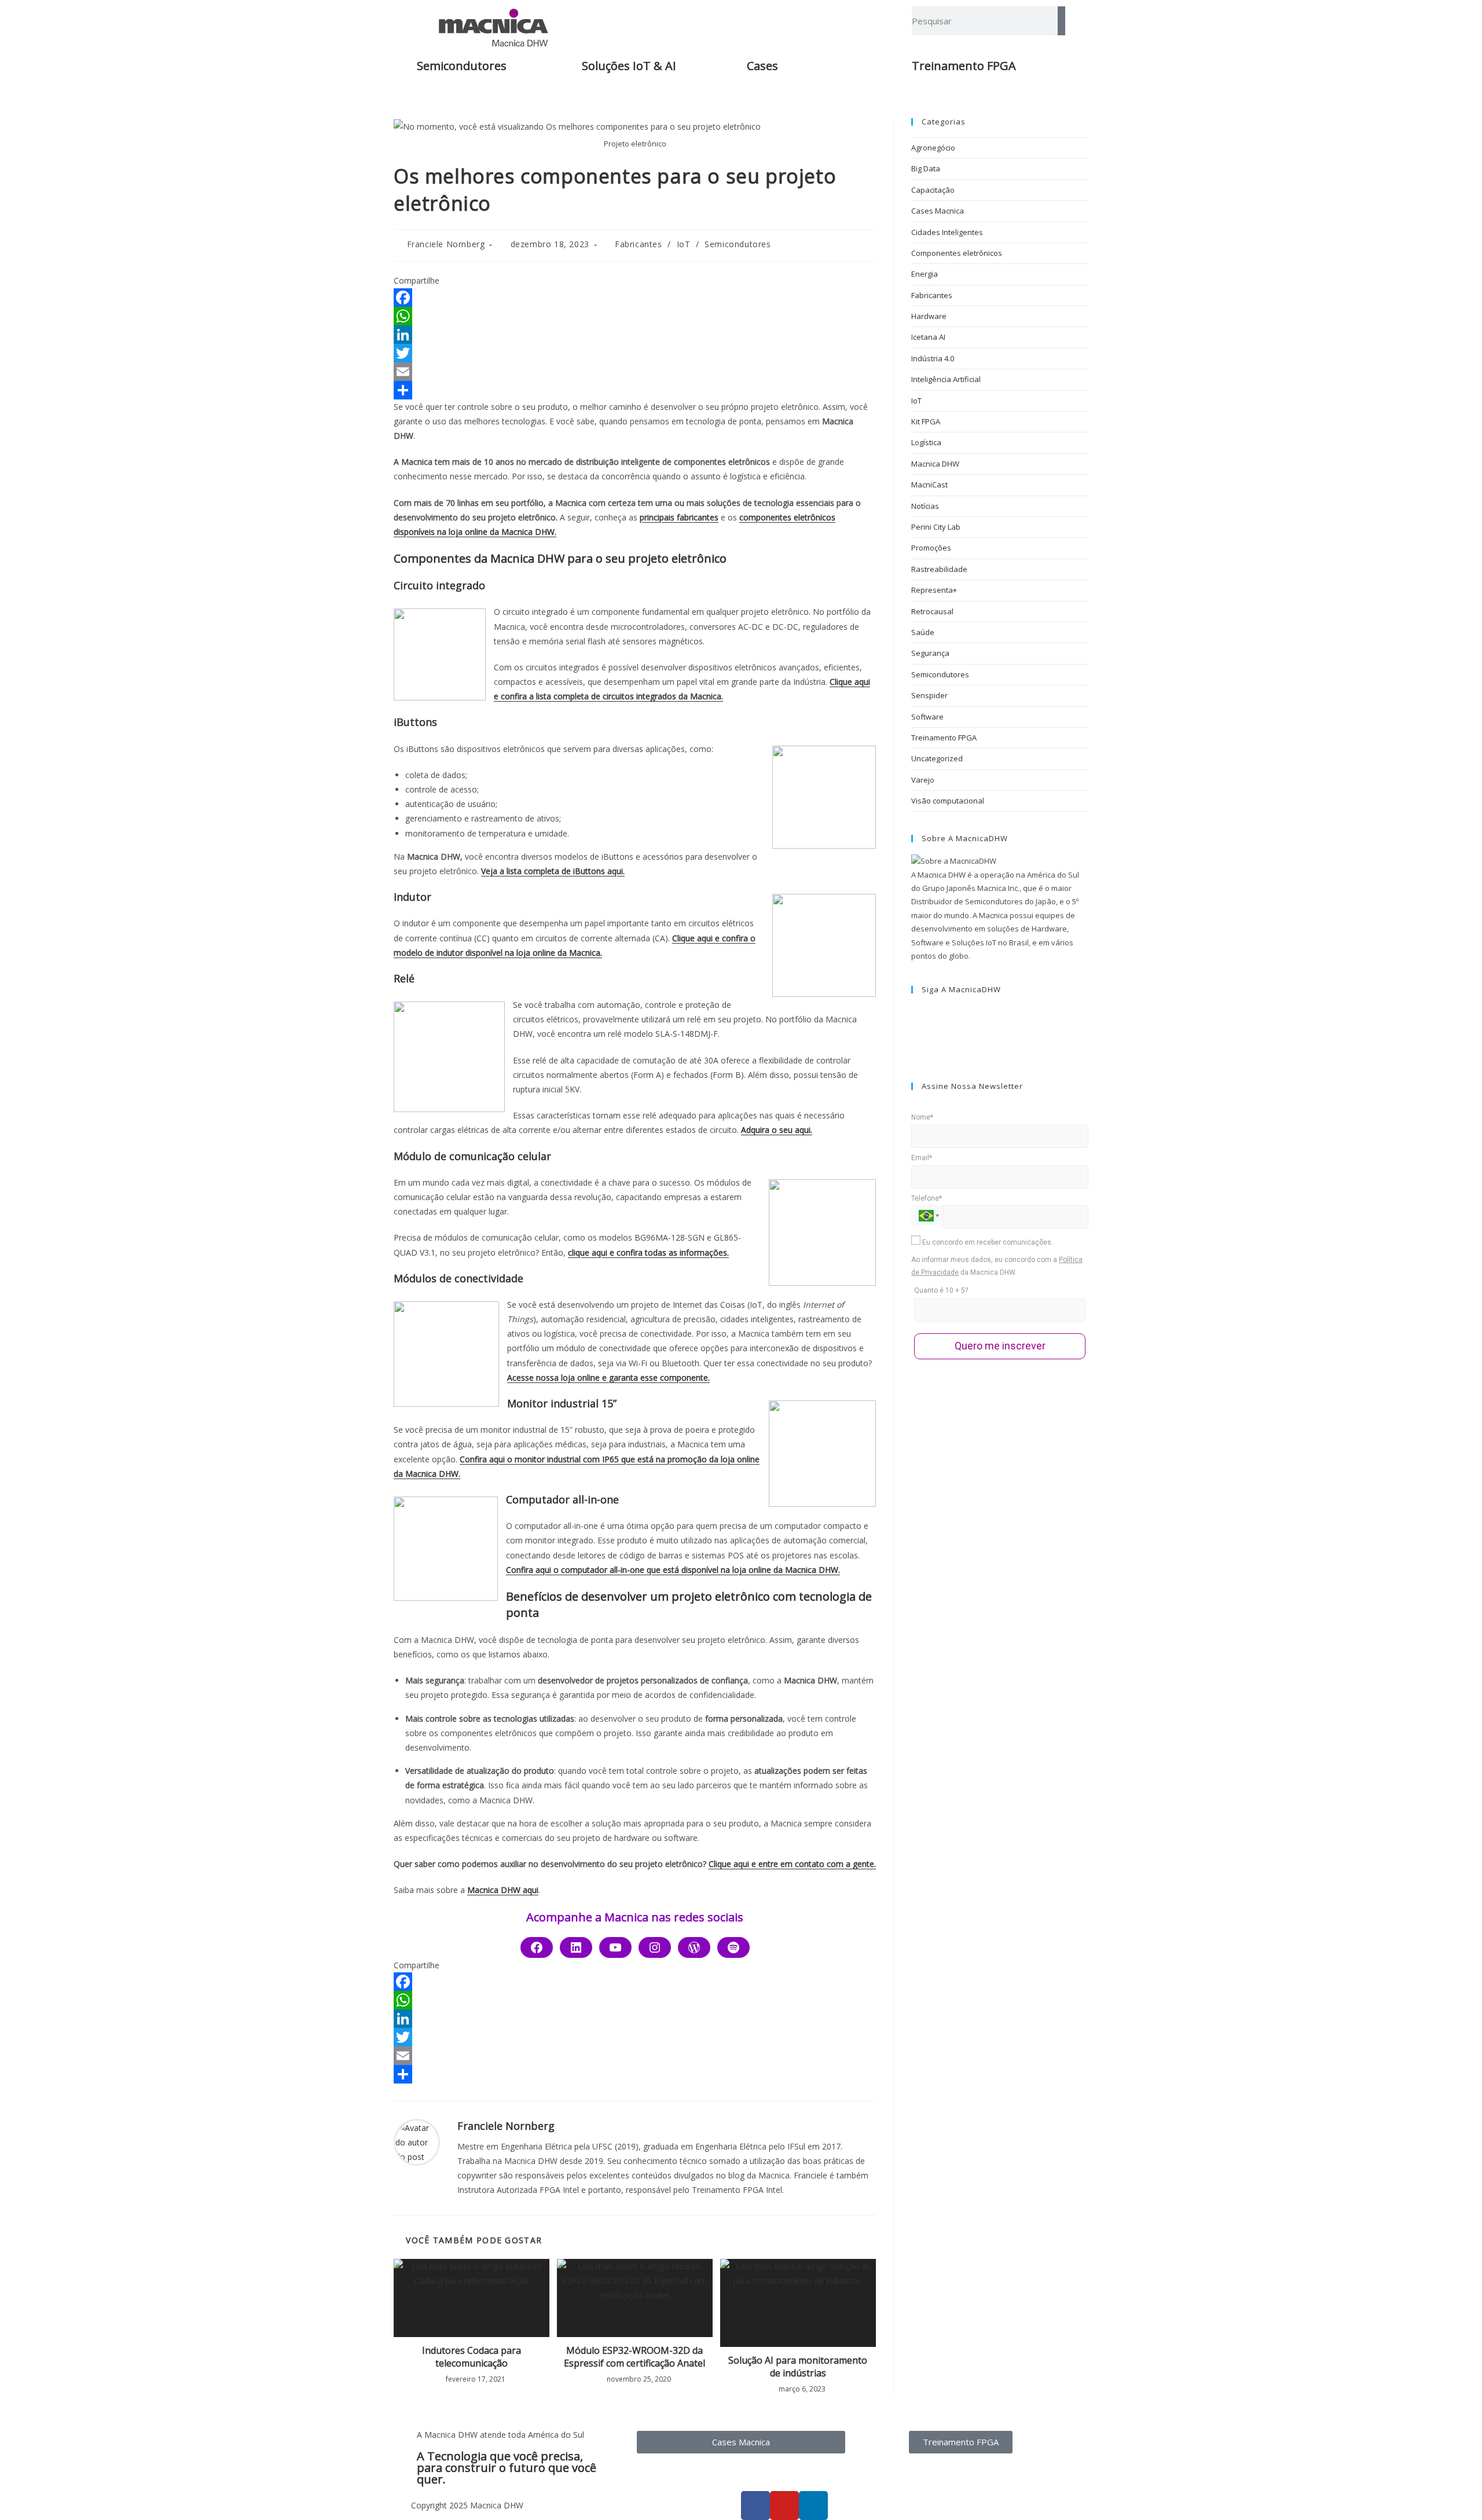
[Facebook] (635, 298)
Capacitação (933, 190)
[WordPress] (694, 1947)
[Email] (635, 372)
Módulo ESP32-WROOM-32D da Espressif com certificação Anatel (634, 2357)
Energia (925, 274)
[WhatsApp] (635, 316)
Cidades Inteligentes (947, 232)
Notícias (925, 506)
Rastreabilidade (939, 569)
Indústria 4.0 (933, 358)
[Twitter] (635, 353)
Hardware (929, 316)
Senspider (929, 695)
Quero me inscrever (1000, 1346)
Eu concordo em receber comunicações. (987, 1242)
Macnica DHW (935, 464)
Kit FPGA (926, 421)
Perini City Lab (936, 527)
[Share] (635, 390)
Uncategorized (937, 758)
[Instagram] (655, 1947)
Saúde (923, 632)
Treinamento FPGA (944, 738)
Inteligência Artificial (946, 379)
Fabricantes (639, 244)
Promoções (931, 548)
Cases (762, 66)
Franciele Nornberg (446, 244)
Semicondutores (462, 66)
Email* (922, 1158)
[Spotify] (733, 1947)
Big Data (926, 168)
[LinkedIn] (635, 335)
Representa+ (934, 590)
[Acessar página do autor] (417, 2141)
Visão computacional (948, 801)
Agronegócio (933, 148)
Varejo (923, 780)
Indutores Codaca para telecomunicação (472, 2357)
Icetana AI (928, 337)
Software (927, 717)
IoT (684, 244)
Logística (926, 442)
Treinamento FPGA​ (964, 66)
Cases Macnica (938, 211)
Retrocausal (932, 611)
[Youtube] (615, 1947)
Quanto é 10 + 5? (941, 1290)
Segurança (930, 653)
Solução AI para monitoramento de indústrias (798, 2367)
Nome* (922, 1117)
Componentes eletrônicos (957, 253)
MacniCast (929, 485)
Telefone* (927, 1198)
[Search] (1061, 21)
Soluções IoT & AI (629, 66)
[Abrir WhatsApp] (1453, 2491)
